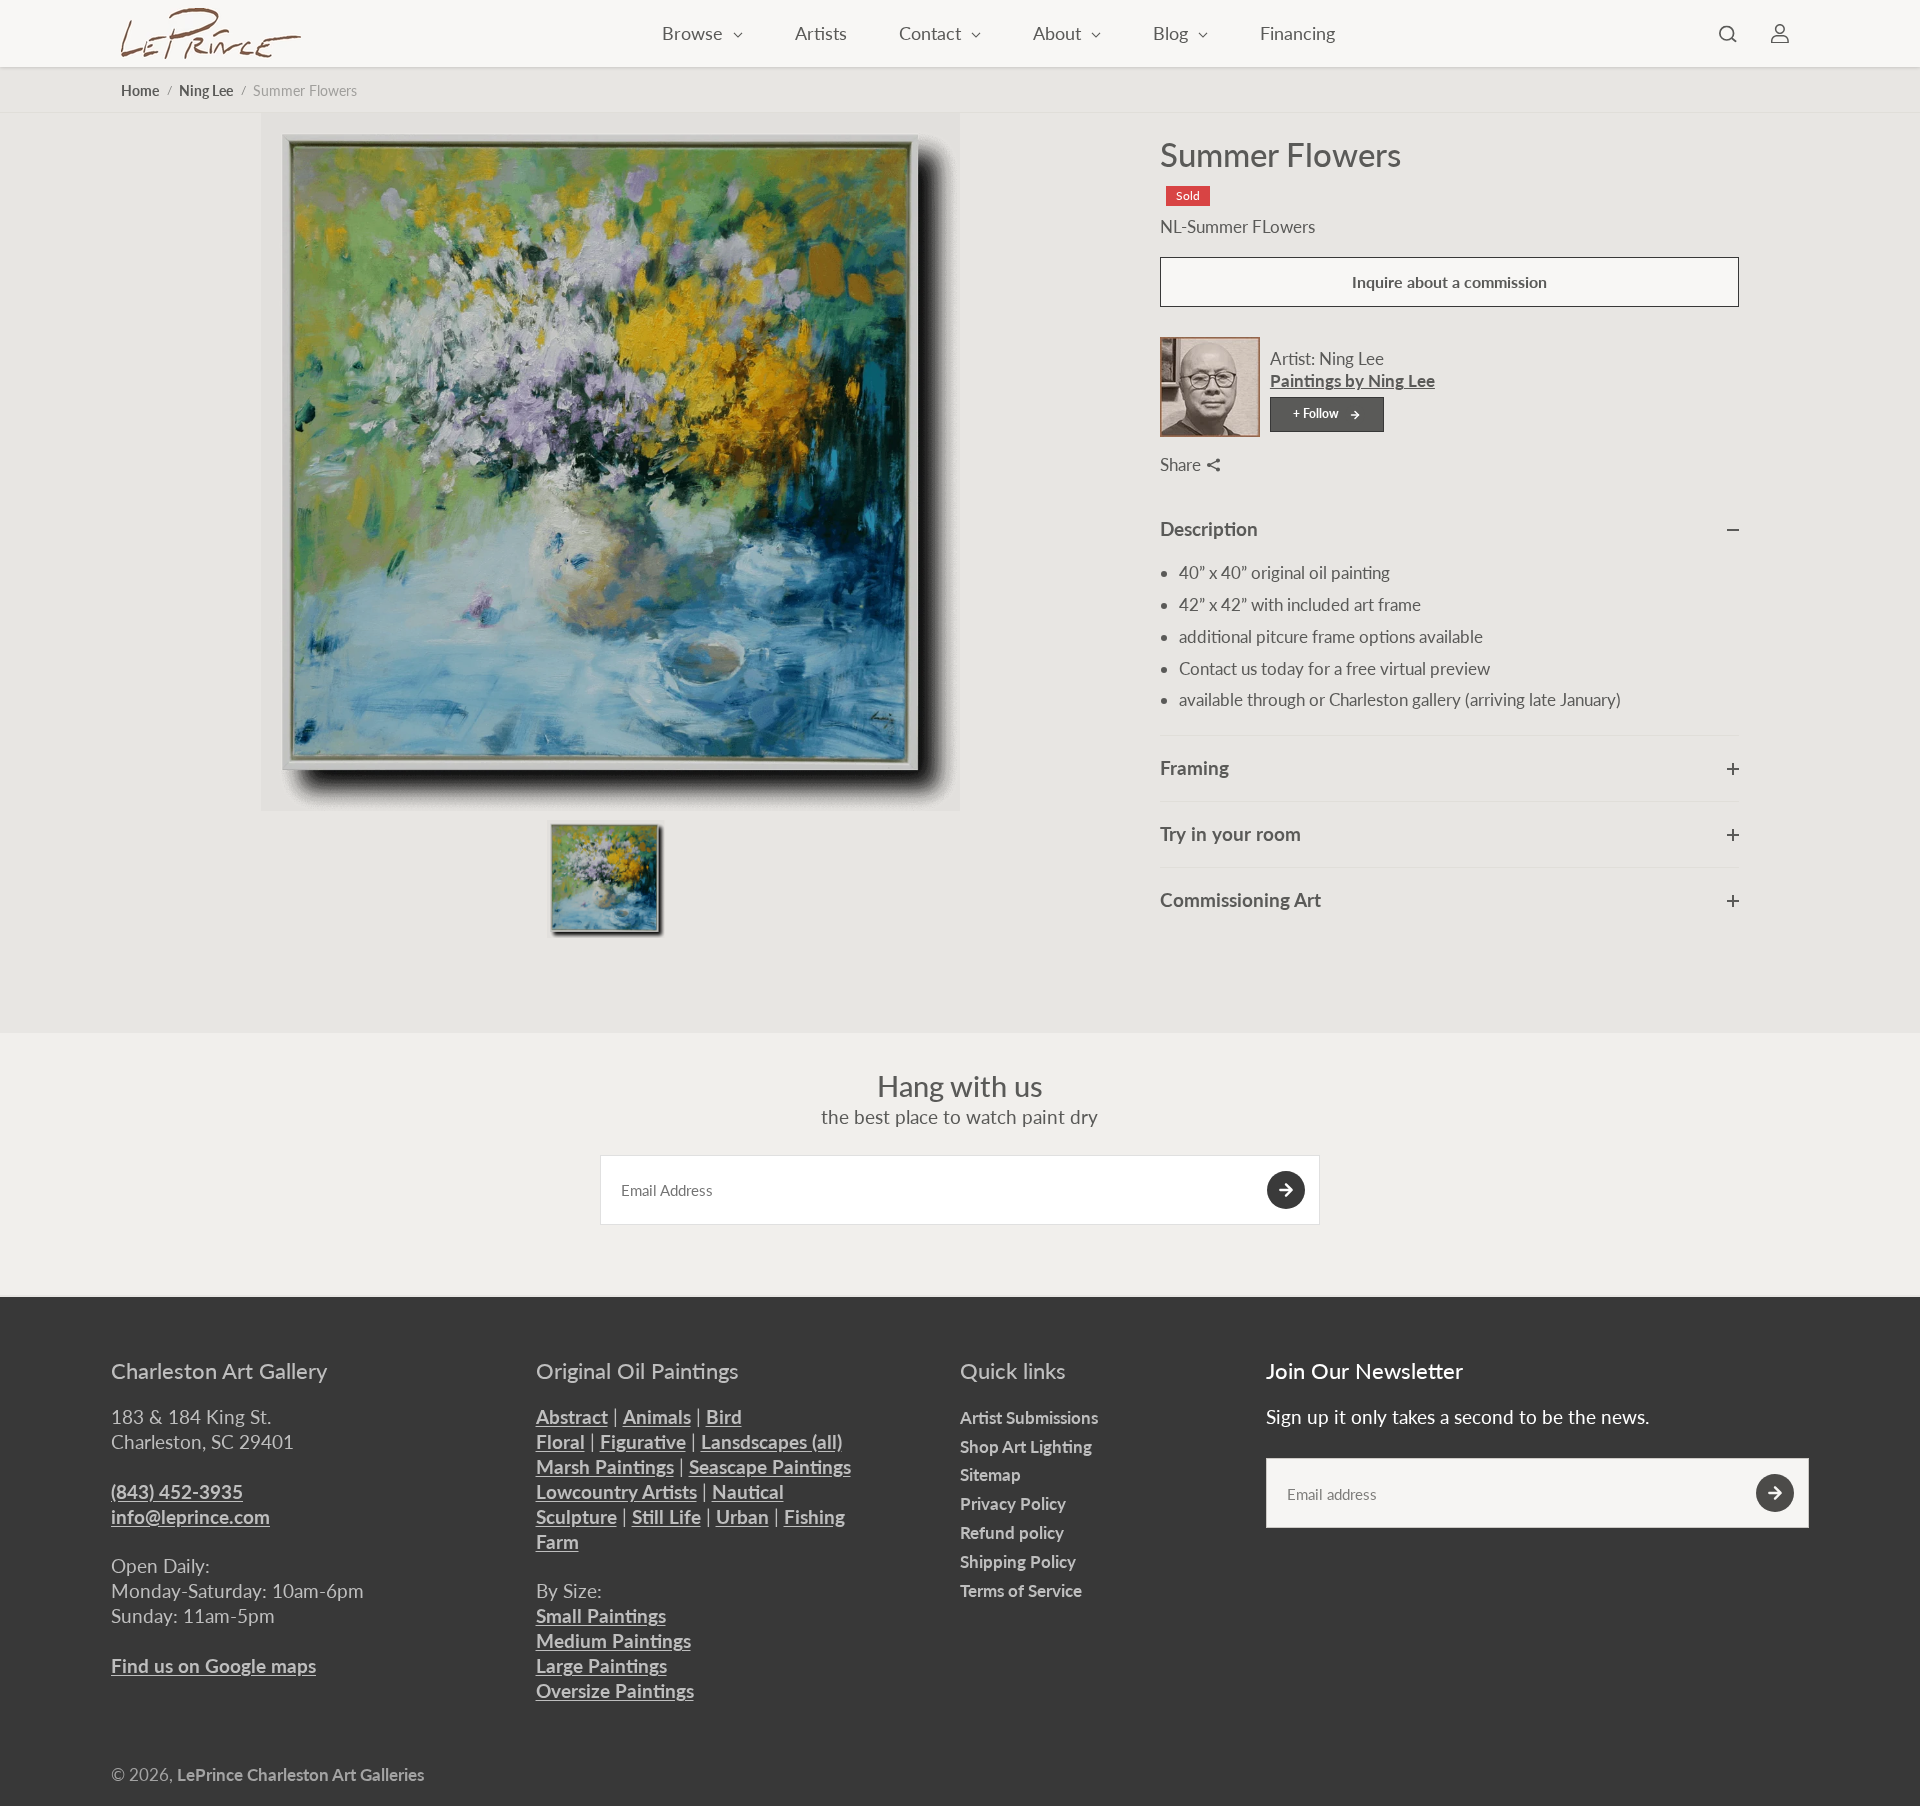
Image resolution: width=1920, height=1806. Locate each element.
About (1059, 33)
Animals (657, 1416)
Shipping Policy (1018, 1561)
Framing (1194, 767)
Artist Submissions (1029, 1417)
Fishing (814, 1516)
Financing (1297, 33)
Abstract (572, 1416)
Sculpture (576, 1516)
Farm (557, 1541)
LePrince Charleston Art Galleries (300, 1774)
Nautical (748, 1491)
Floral (560, 1441)
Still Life (666, 1516)
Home (140, 90)
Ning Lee (206, 90)
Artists (821, 33)
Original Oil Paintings (637, 1371)
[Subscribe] (1286, 1190)
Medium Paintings (613, 1640)
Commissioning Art (1240, 899)
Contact (932, 33)
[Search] (1728, 34)
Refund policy (1012, 1532)
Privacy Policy (1013, 1503)
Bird (724, 1416)
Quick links (1013, 1371)
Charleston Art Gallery (219, 1371)
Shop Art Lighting (1026, 1446)
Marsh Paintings (605, 1466)
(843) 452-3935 (177, 1491)
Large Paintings (601, 1665)
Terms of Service (1021, 1590)
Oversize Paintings (615, 1690)
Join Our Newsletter (1364, 1371)
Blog (1173, 33)
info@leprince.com (190, 1516)
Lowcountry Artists (616, 1491)
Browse (695, 33)
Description (1209, 528)
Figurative (643, 1441)
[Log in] (1780, 34)
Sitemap (990, 1474)
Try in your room (1230, 833)
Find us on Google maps (213, 1665)
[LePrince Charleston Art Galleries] (211, 33)
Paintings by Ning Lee (1352, 380)
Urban (742, 1516)
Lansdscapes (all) (771, 1441)
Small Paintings (601, 1615)
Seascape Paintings (770, 1466)
